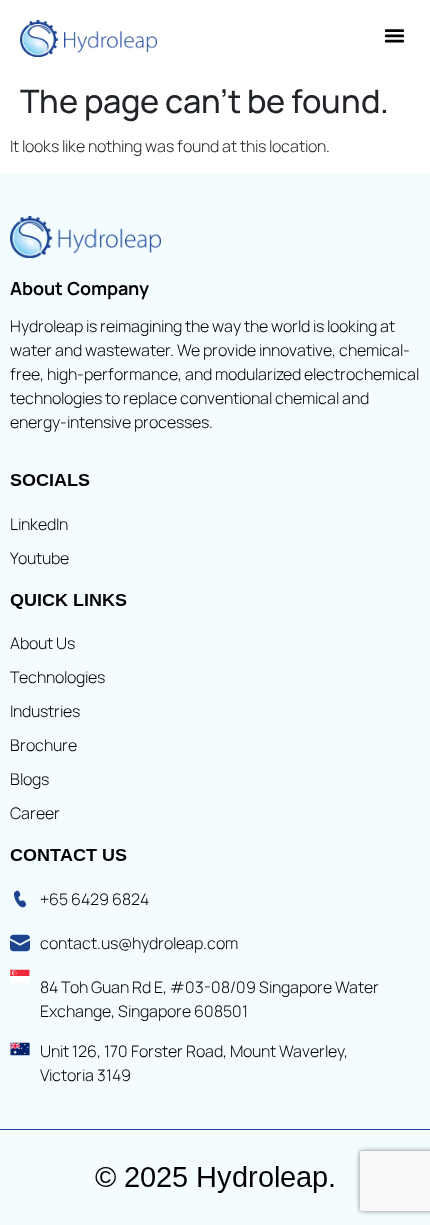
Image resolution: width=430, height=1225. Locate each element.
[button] (395, 36)
